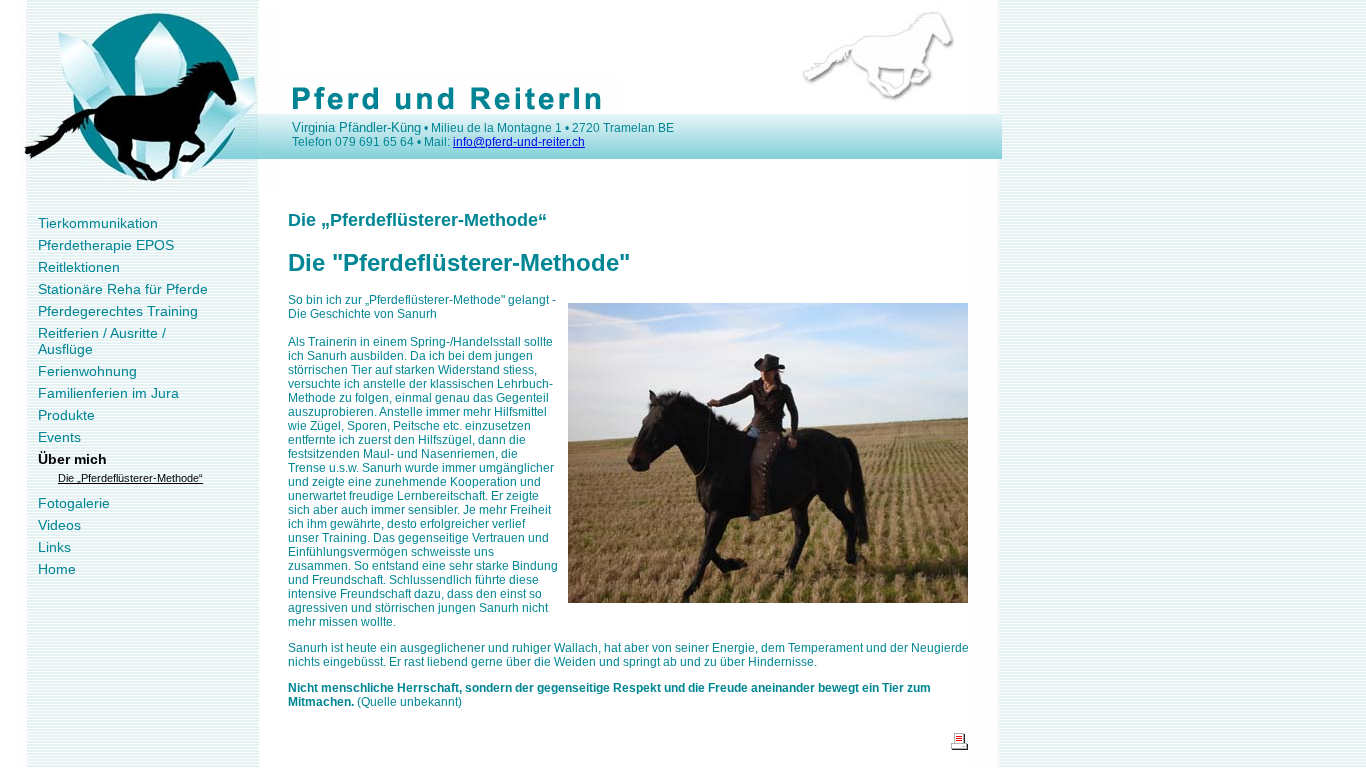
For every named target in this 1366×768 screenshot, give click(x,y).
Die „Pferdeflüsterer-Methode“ (130, 478)
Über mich (72, 459)
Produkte (66, 415)
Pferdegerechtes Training (118, 311)
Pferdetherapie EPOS (106, 245)
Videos (59, 525)
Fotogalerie (74, 503)
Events (59, 437)
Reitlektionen (79, 267)
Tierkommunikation (98, 223)
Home (57, 569)
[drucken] (959, 746)
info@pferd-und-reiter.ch (519, 142)
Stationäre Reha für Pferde (123, 289)
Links (54, 547)
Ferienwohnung (87, 371)
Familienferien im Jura (108, 393)
